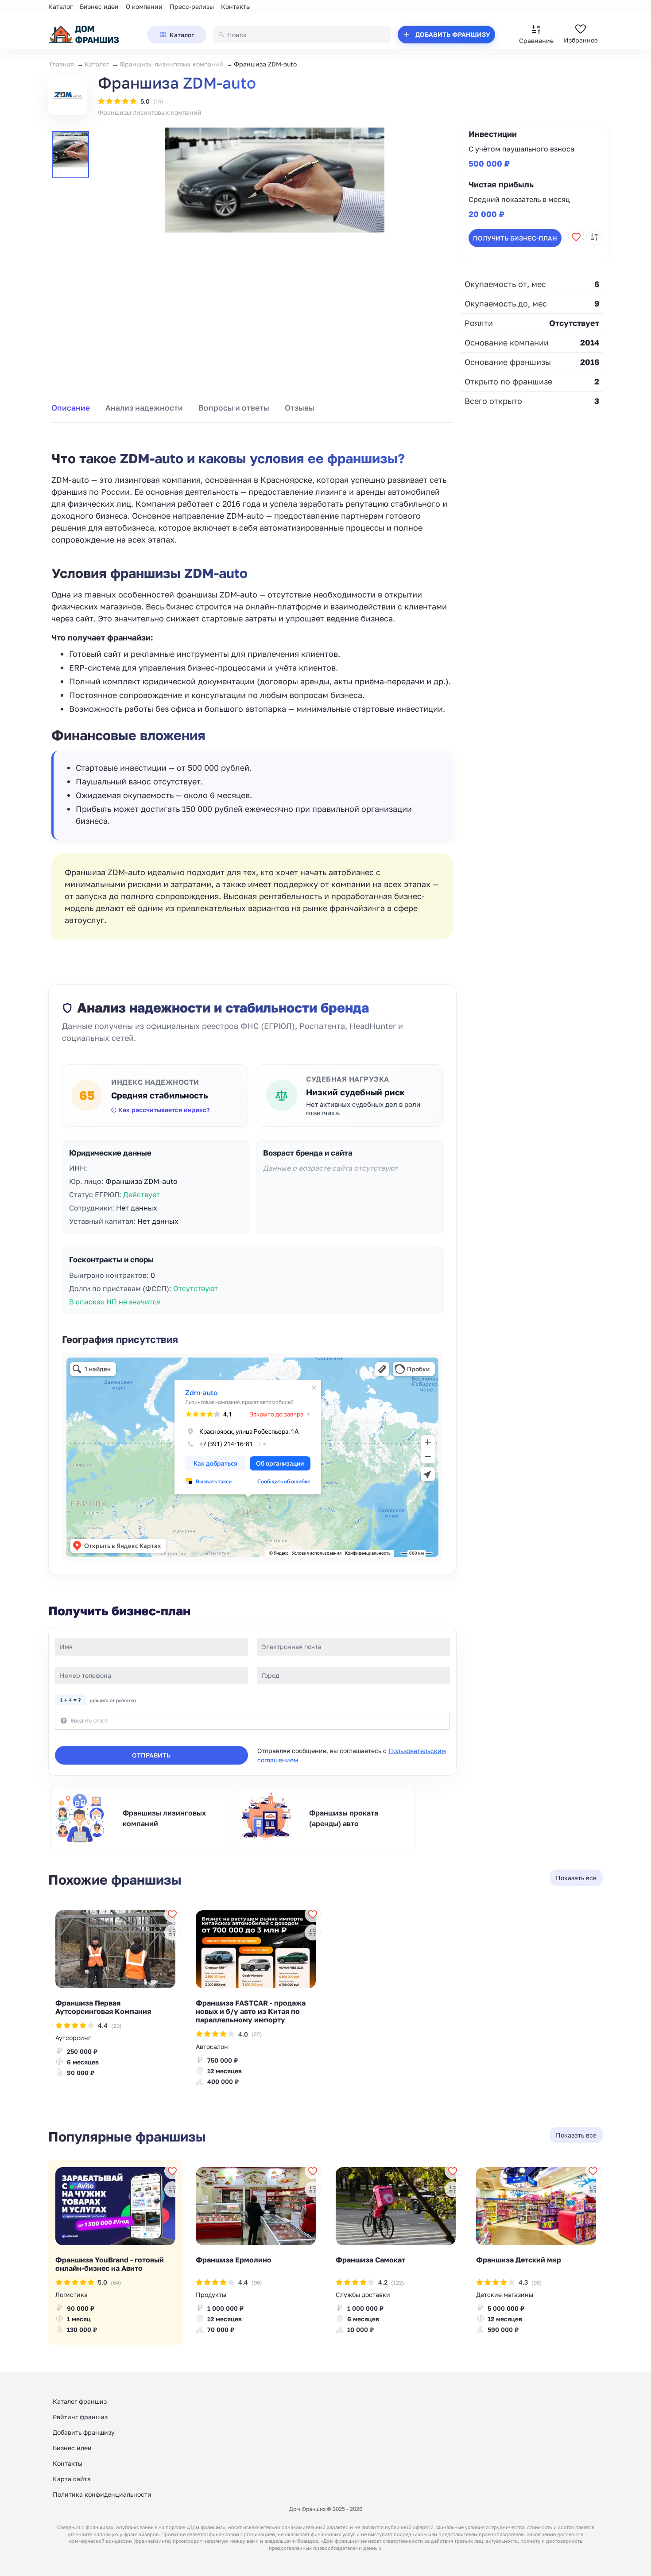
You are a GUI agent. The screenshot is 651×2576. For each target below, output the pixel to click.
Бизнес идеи (99, 6)
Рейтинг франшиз (80, 2417)
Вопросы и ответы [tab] (234, 408)
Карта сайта (72, 2479)
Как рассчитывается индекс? (164, 1110)
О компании (144, 6)
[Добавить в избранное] (576, 237)
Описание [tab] (71, 408)
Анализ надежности (144, 408)
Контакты (236, 6)
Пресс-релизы (192, 6)
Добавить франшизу (84, 2432)
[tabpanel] (252, 685)
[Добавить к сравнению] (594, 237)
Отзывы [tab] (300, 408)
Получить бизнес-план (515, 238)
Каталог (60, 6)
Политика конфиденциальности (102, 2494)
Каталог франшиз (80, 2401)
